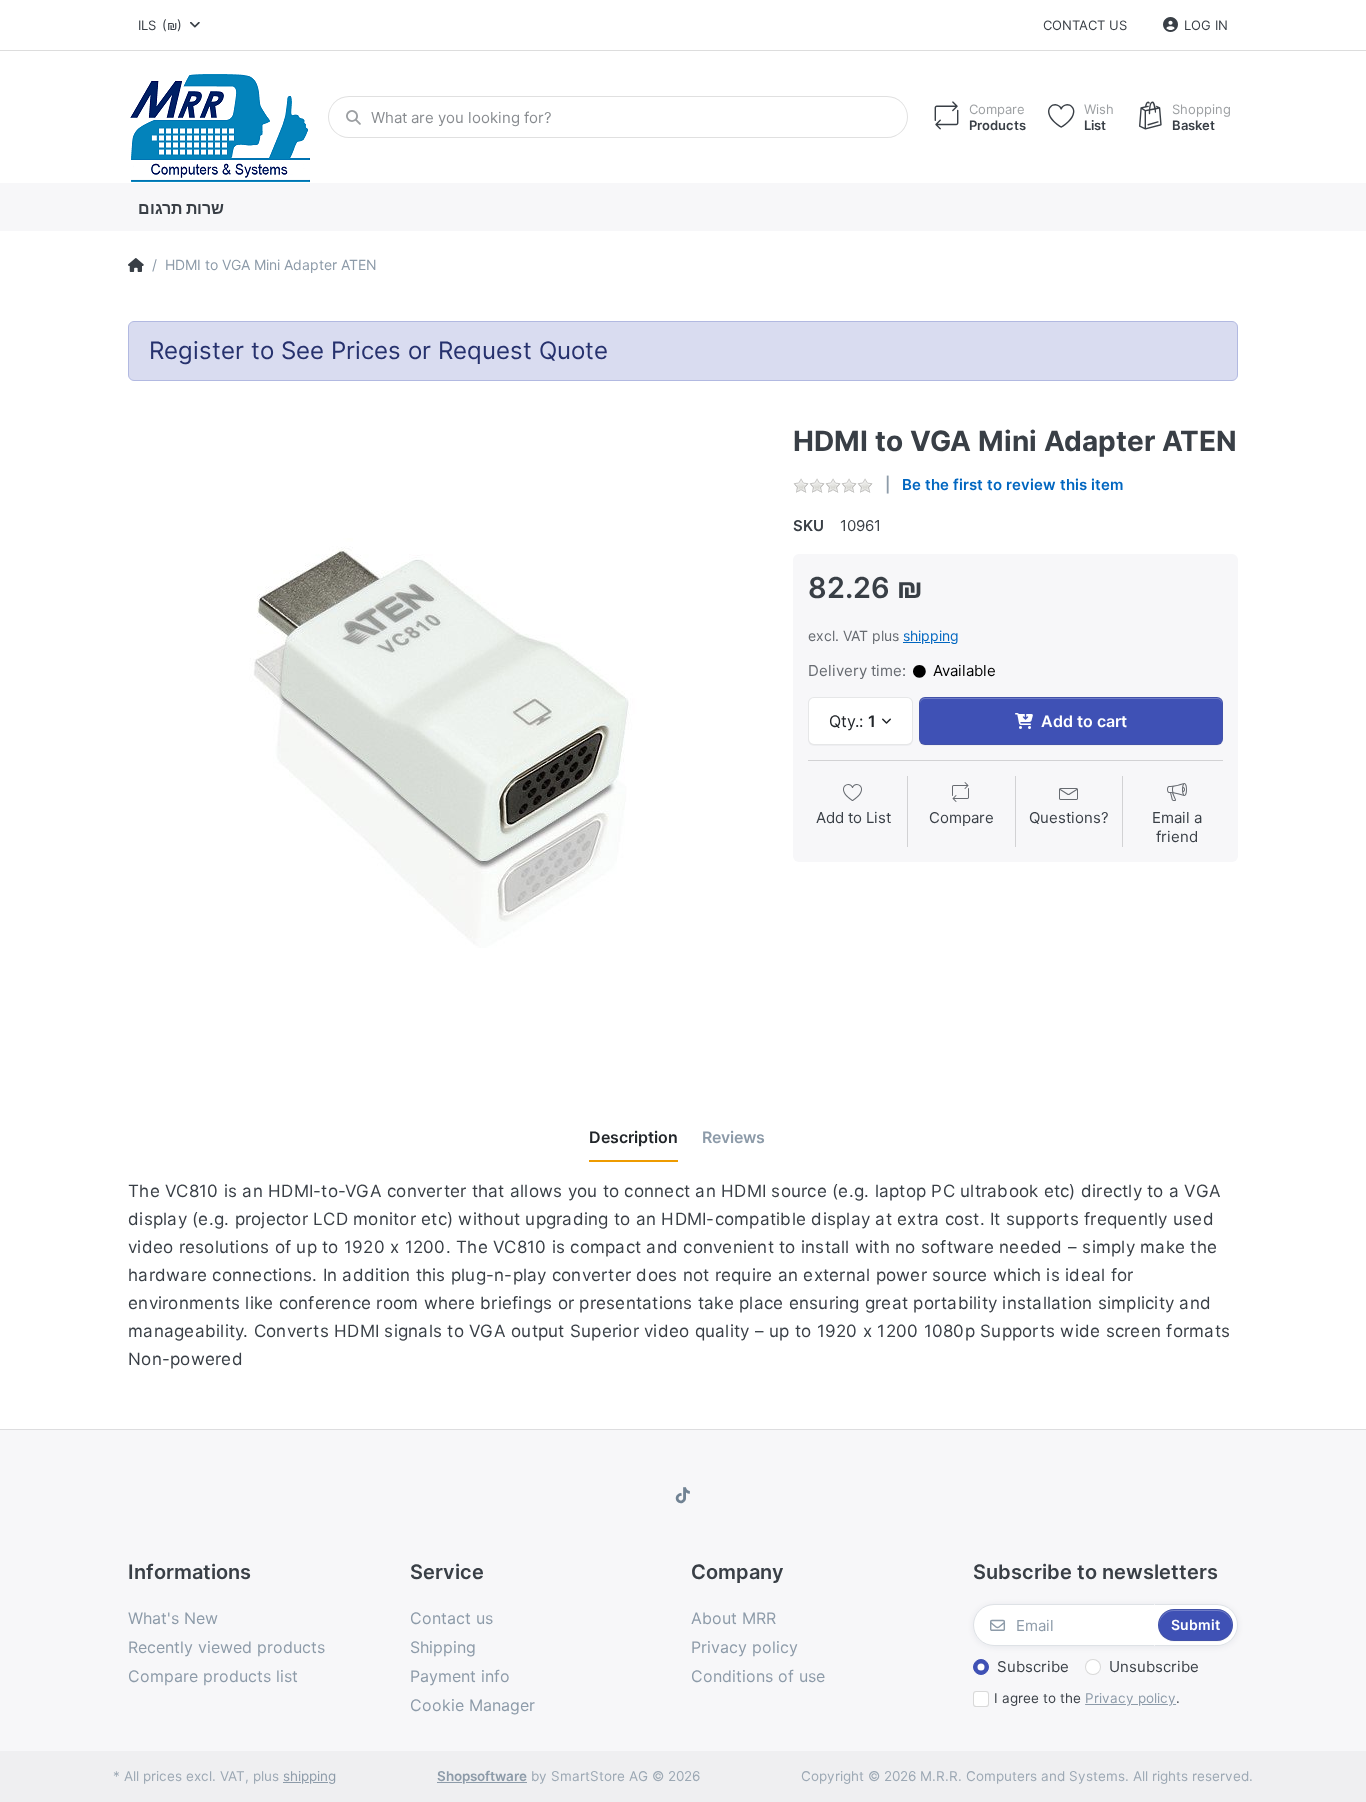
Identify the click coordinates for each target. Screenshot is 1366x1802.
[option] (445, 742)
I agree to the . (1087, 1698)
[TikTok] (683, 1495)
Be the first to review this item (1012, 484)
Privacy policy (1130, 1698)
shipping (931, 635)
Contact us (1085, 25)
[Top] (136, 265)
